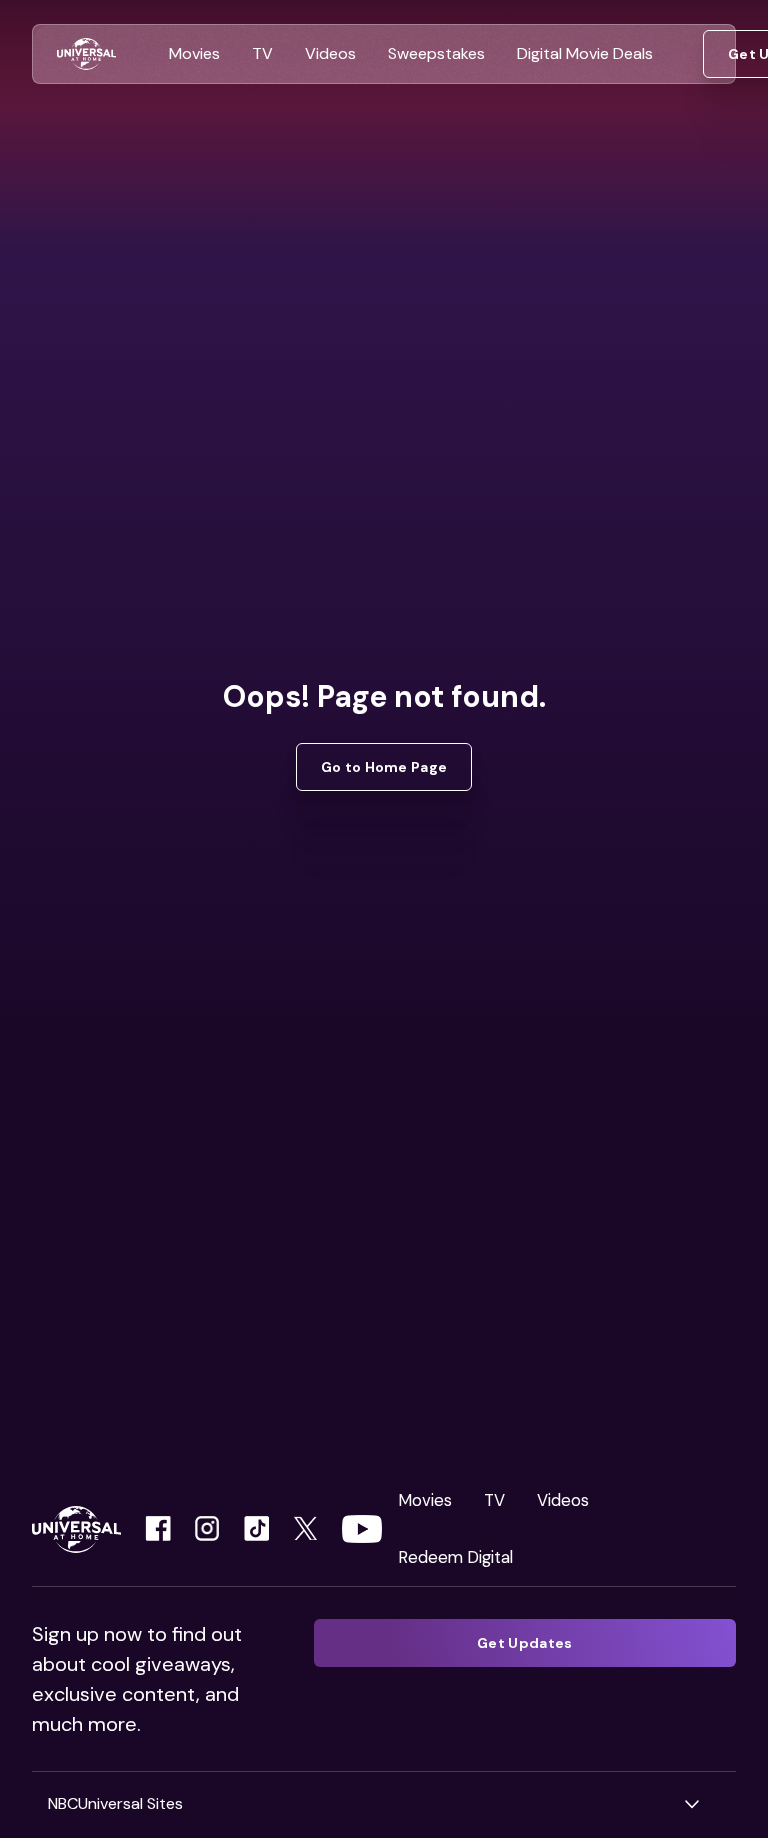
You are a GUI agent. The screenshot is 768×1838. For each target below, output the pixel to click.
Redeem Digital (455, 1557)
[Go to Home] (86, 54)
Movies (425, 1500)
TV (494, 1500)
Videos (563, 1500)
